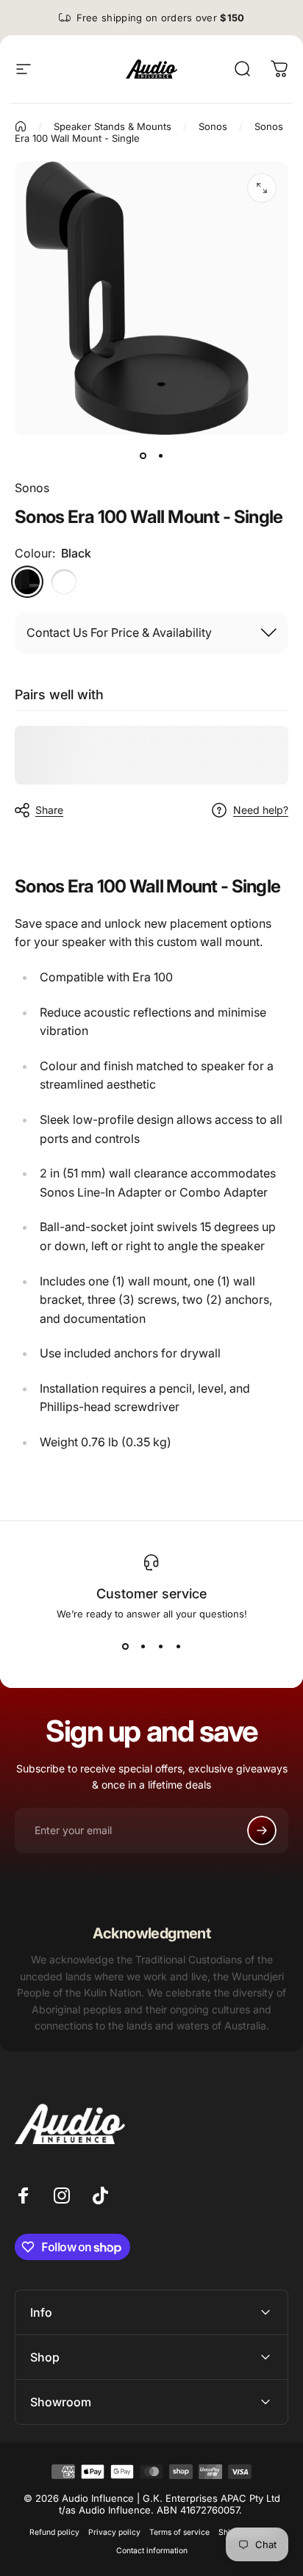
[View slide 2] (143, 1646)
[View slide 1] (125, 1646)
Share (49, 810)
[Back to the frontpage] (21, 126)
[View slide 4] (178, 1646)
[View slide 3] (160, 1646)
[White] (64, 582)
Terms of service (179, 2532)
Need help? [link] (261, 810)
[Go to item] (143, 455)
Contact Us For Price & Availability (119, 632)
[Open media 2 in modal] (262, 188)
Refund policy (54, 2532)
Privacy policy (114, 2532)
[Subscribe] (262, 1830)
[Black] (27, 582)
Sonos (32, 488)
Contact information (152, 2551)
